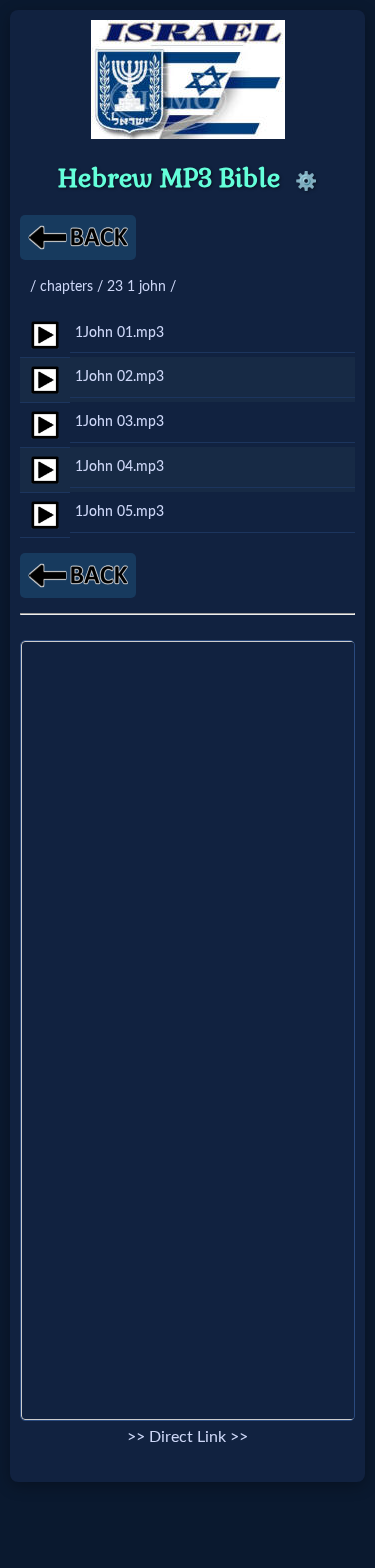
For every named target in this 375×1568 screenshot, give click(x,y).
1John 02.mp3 (119, 376)
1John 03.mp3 (119, 421)
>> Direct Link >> (187, 1437)
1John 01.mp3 (119, 332)
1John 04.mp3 (119, 466)
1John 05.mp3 (119, 511)
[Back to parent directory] (78, 237)
